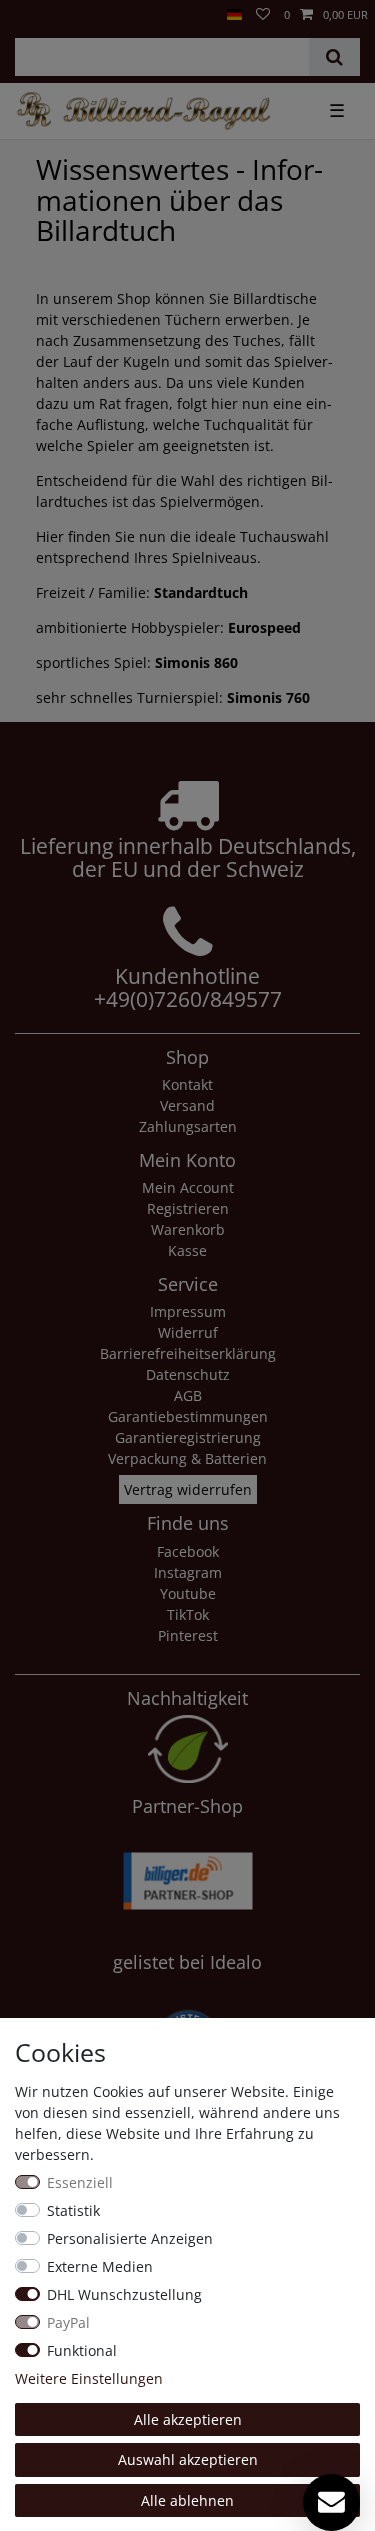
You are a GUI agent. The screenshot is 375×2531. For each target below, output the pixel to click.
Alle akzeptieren (188, 2419)
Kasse (187, 1250)
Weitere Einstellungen (89, 2378)
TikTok (188, 1614)
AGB (188, 1395)
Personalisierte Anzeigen (130, 2238)
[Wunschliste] (263, 15)
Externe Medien (100, 2266)
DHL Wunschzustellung (124, 2294)
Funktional (82, 2350)
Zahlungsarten (188, 1126)
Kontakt (187, 1084)
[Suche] (334, 57)
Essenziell (80, 2182)
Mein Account (188, 1187)
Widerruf (188, 1332)
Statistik (73, 2210)
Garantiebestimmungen (188, 1416)
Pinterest (188, 1635)
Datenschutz (188, 1374)
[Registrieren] (31, 7)
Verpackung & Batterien (187, 1458)
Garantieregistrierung (188, 1437)
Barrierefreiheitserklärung (188, 1353)
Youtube (188, 1593)
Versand (187, 1105)
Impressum (188, 1311)
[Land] (234, 15)
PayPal (68, 2322)
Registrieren (188, 1208)
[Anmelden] (14, 7)
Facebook (188, 1551)
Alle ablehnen (187, 2500)
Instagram (188, 1572)
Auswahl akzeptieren (188, 2459)
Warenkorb (188, 1229)
